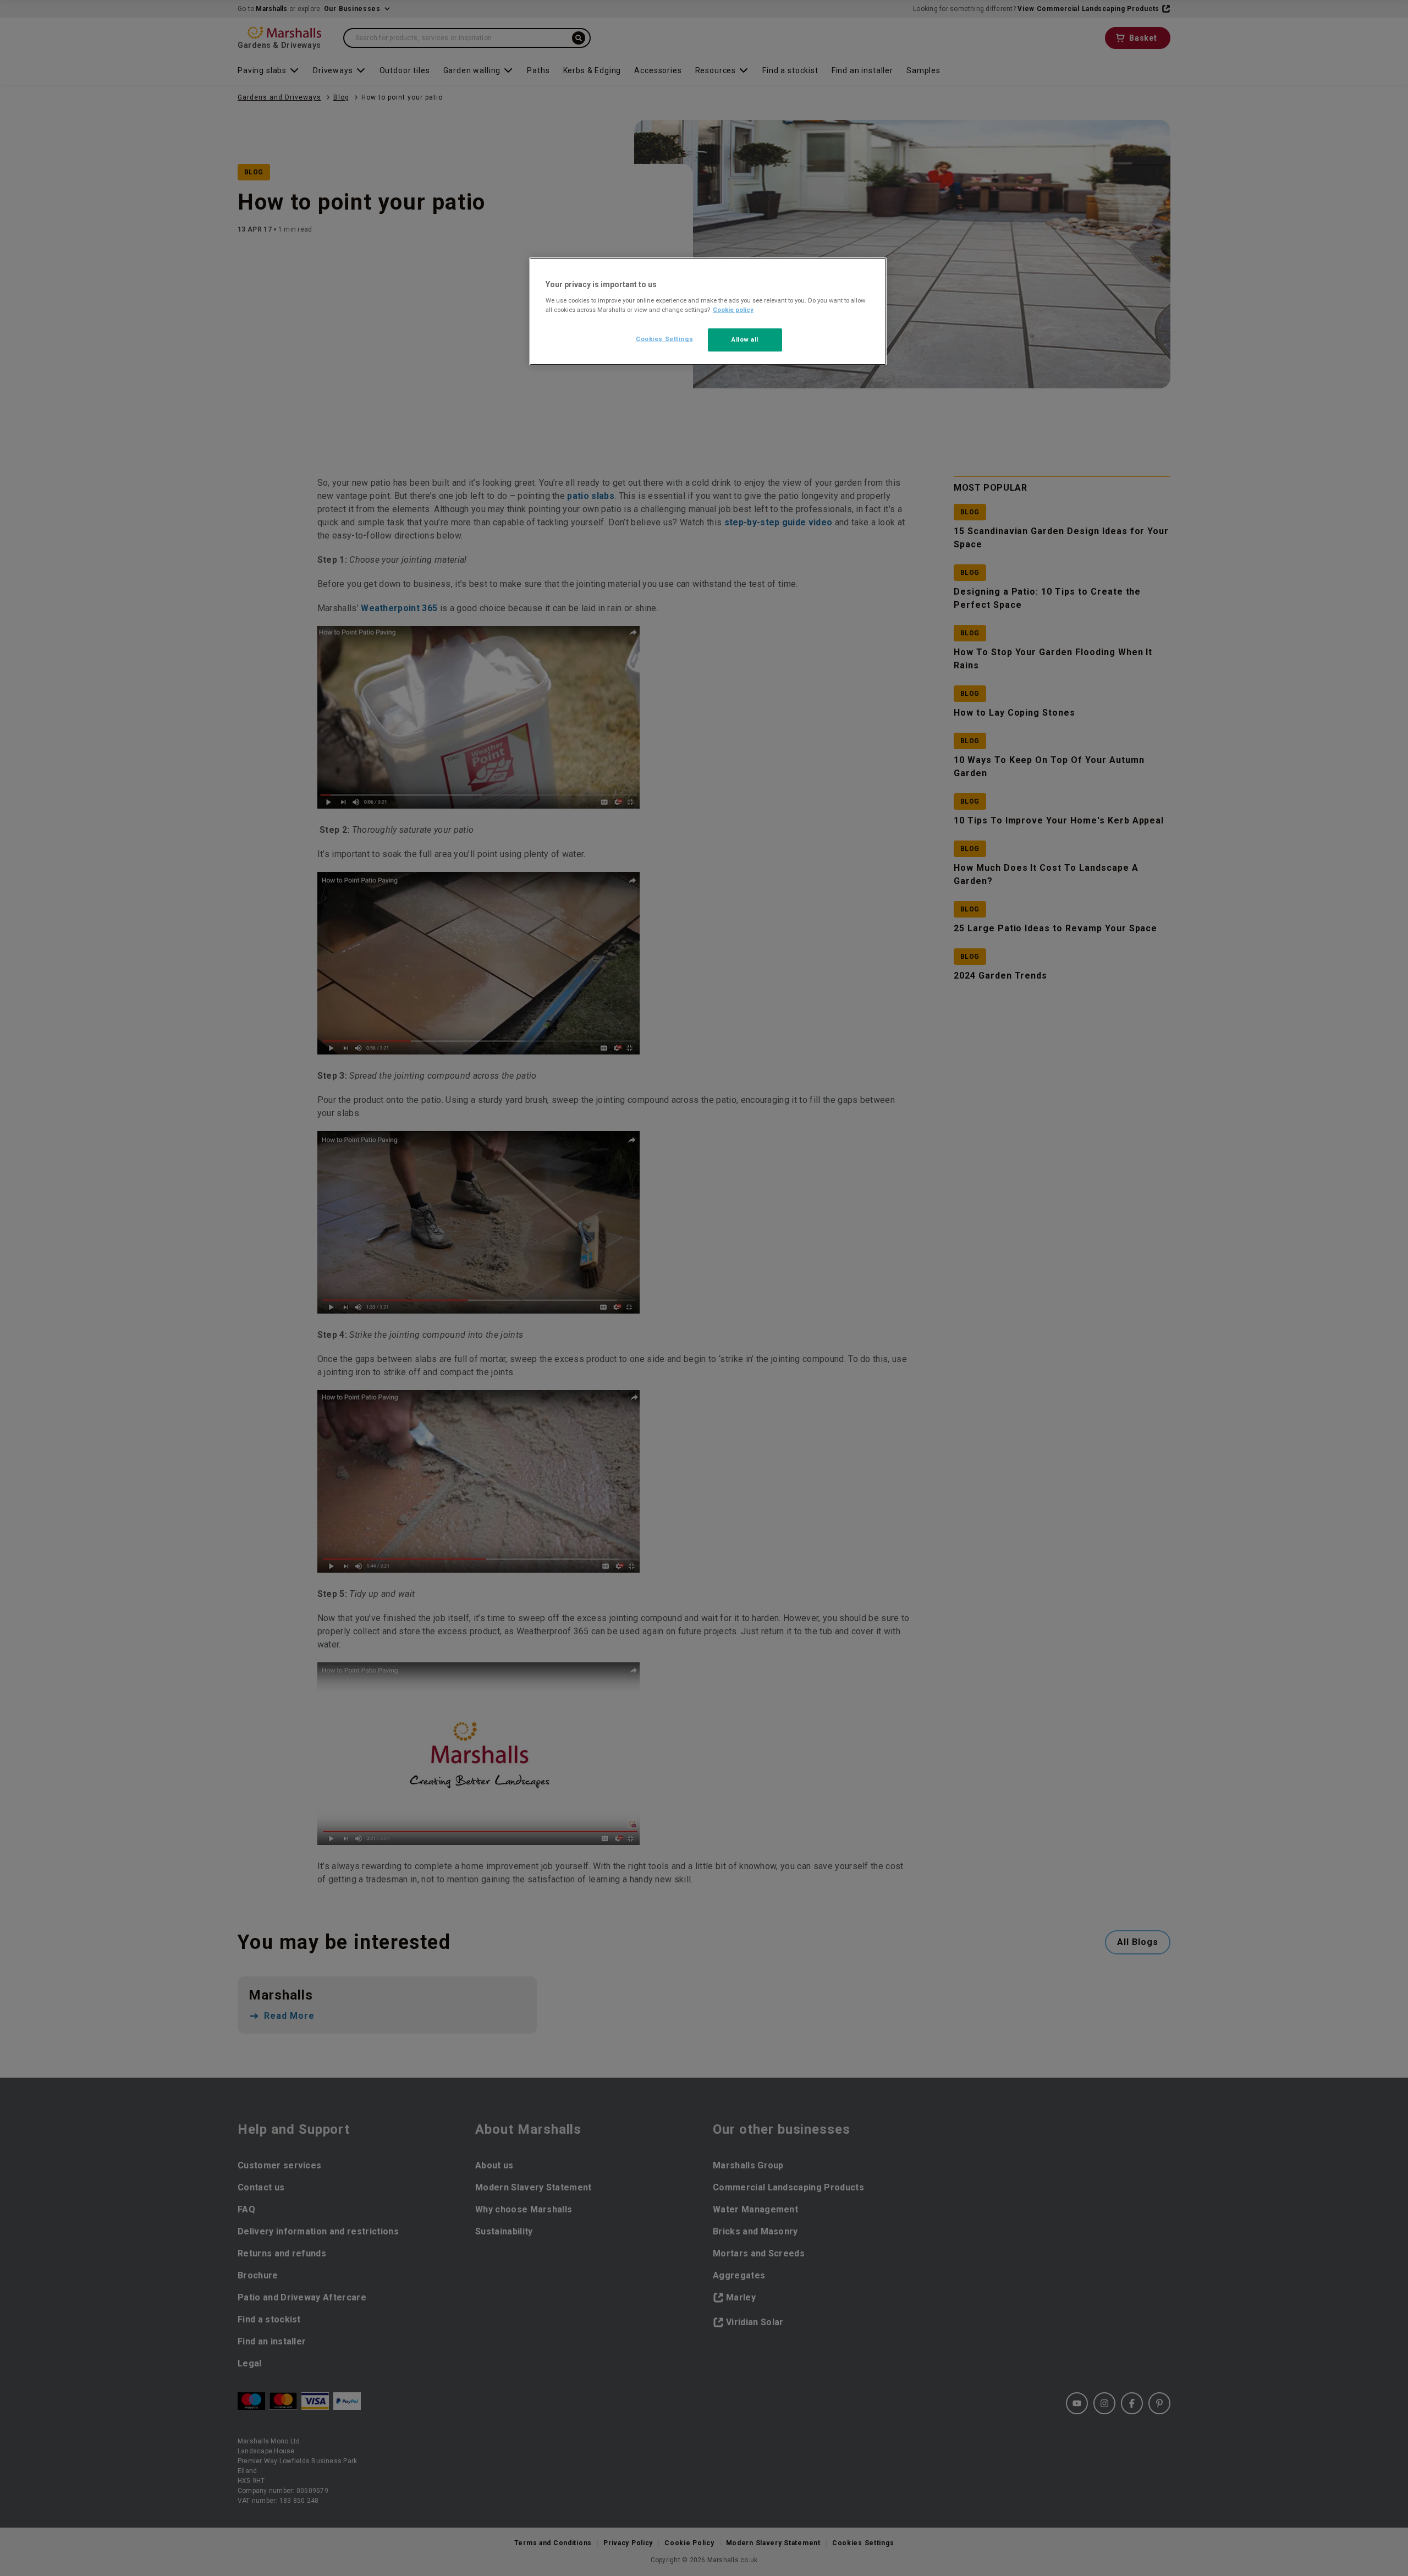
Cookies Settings (664, 339)
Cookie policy (733, 310)
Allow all (745, 339)
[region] (708, 311)
